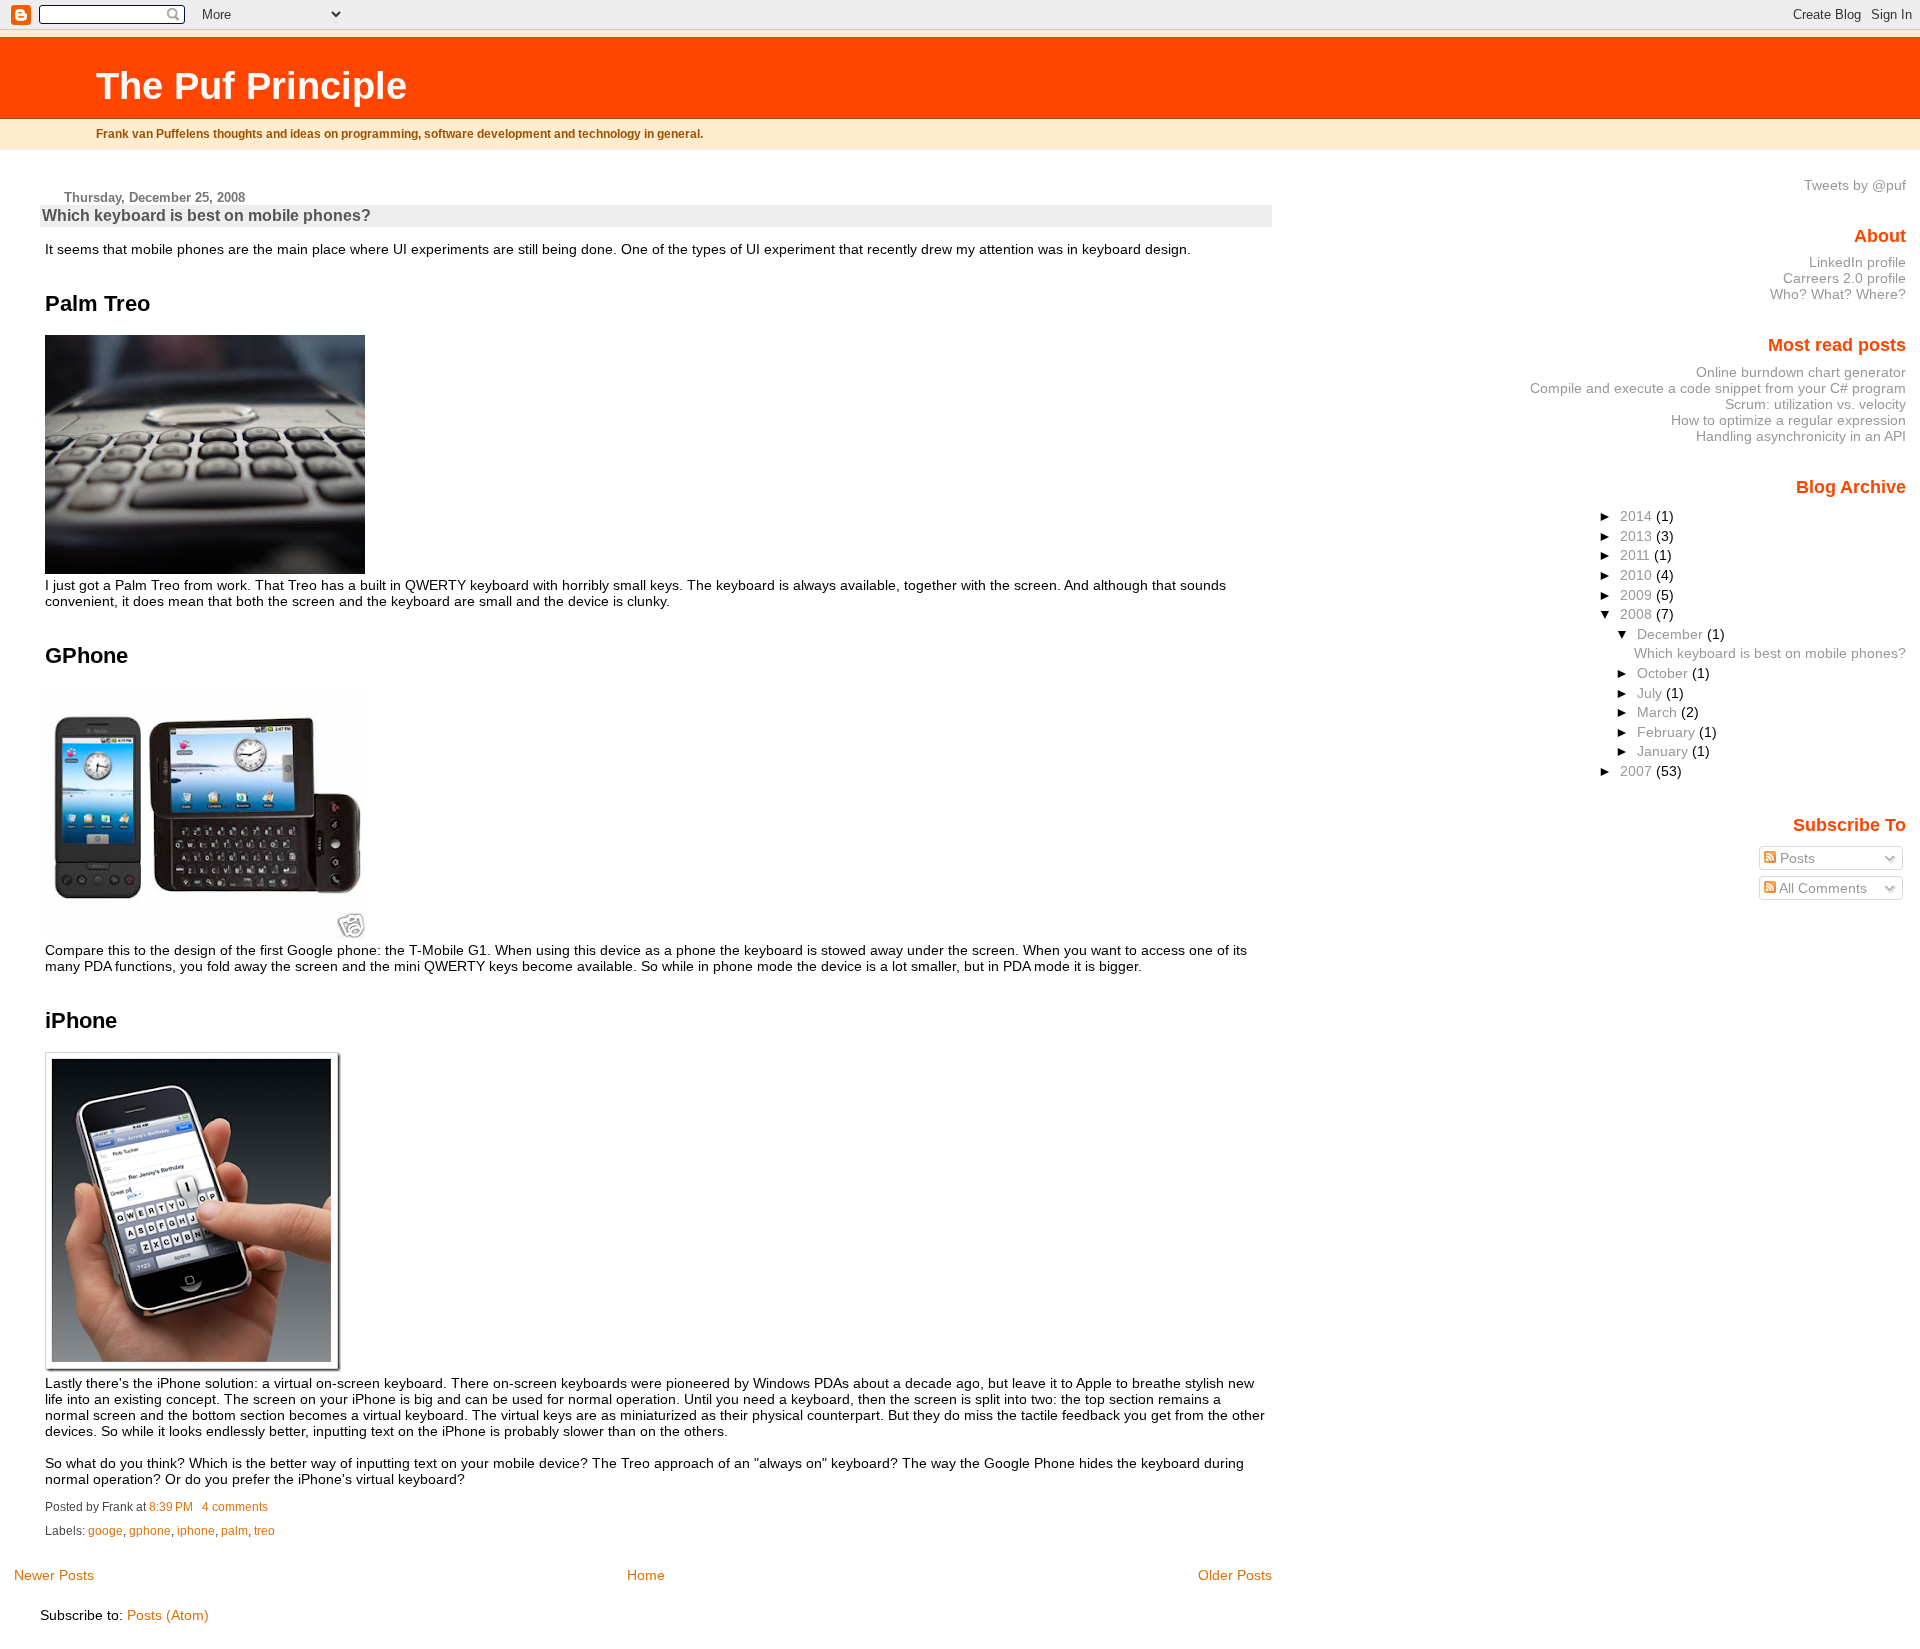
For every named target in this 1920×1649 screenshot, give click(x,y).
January (1664, 751)
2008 (1638, 614)
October (1664, 673)
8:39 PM (171, 1507)
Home (646, 1575)
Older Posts (1235, 1575)
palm (234, 1531)
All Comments (1821, 888)
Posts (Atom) (168, 1615)
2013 (1638, 536)
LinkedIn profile (1857, 262)
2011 (1637, 555)
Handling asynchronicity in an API (1801, 436)
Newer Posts (54, 1575)
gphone (150, 1531)
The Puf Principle (251, 85)
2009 (1638, 595)
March (1659, 712)
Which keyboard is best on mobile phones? (206, 215)
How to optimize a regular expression (1788, 420)
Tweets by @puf (1855, 185)
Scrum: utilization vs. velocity (1815, 404)
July (1651, 693)
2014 (1638, 516)
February (1668, 732)
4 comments (235, 1507)
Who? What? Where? (1838, 294)
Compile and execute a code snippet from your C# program (1718, 388)
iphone (196, 1531)
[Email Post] (272, 1507)
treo (264, 1531)
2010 (1638, 575)
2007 (1638, 771)
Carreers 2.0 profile (1844, 278)
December (1672, 634)
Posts (1795, 858)
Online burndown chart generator (1801, 372)
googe (105, 1531)
